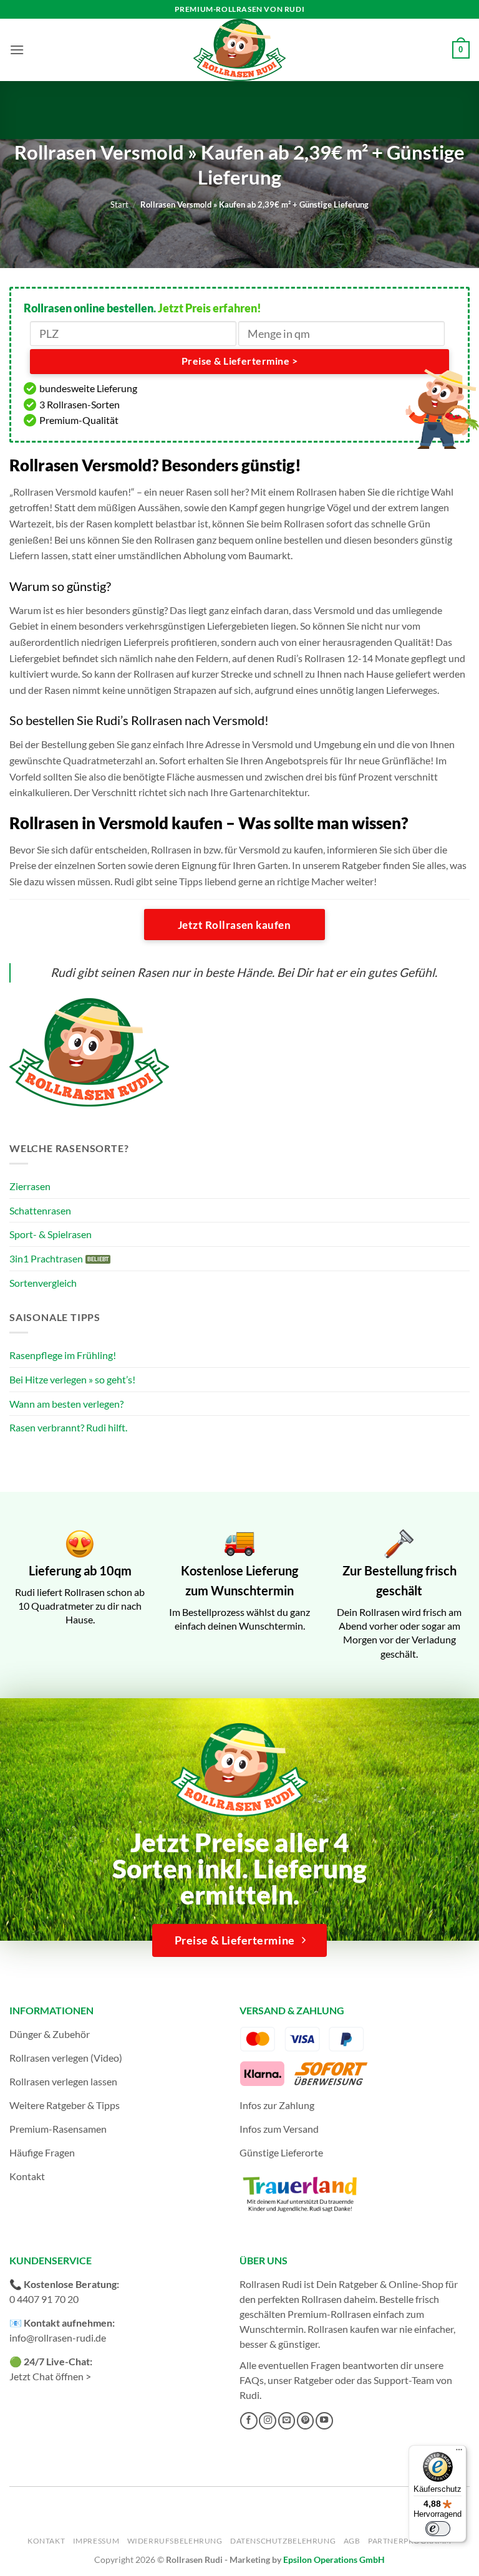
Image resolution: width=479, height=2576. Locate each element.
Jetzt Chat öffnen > (50, 2376)
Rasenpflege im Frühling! (63, 1355)
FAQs (252, 2380)
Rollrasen (322, 2299)
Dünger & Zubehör (50, 2034)
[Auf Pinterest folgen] (306, 2421)
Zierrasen (30, 1186)
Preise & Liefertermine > (239, 361)
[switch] (438, 2529)
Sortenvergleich (43, 1283)
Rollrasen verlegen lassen (63, 2081)
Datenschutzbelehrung (283, 2541)
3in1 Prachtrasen (46, 1258)
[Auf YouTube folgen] (324, 2421)
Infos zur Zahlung (277, 2105)
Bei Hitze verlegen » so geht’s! (72, 1379)
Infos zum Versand (279, 2129)
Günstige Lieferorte (281, 2152)
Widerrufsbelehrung (175, 2541)
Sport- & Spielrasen (51, 1234)
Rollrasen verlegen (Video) (66, 2058)
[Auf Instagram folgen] (268, 2421)
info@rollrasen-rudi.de (58, 2338)
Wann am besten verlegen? (66, 1404)
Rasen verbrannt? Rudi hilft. (68, 1427)
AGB (352, 2541)
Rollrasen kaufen (343, 2329)
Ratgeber (313, 2380)
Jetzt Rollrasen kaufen (234, 925)
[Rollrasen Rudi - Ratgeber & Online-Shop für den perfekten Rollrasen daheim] (239, 50)
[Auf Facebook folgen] (249, 2421)
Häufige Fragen (42, 2152)
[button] (17, 50)
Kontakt (27, 2176)
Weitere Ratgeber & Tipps (65, 2105)
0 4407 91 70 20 (44, 2299)
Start (119, 204)
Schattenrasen (40, 1210)
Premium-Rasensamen (58, 2129)
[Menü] (459, 2453)
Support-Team (404, 2380)
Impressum (96, 2541)
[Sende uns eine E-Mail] (287, 2421)
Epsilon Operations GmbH (334, 2559)
